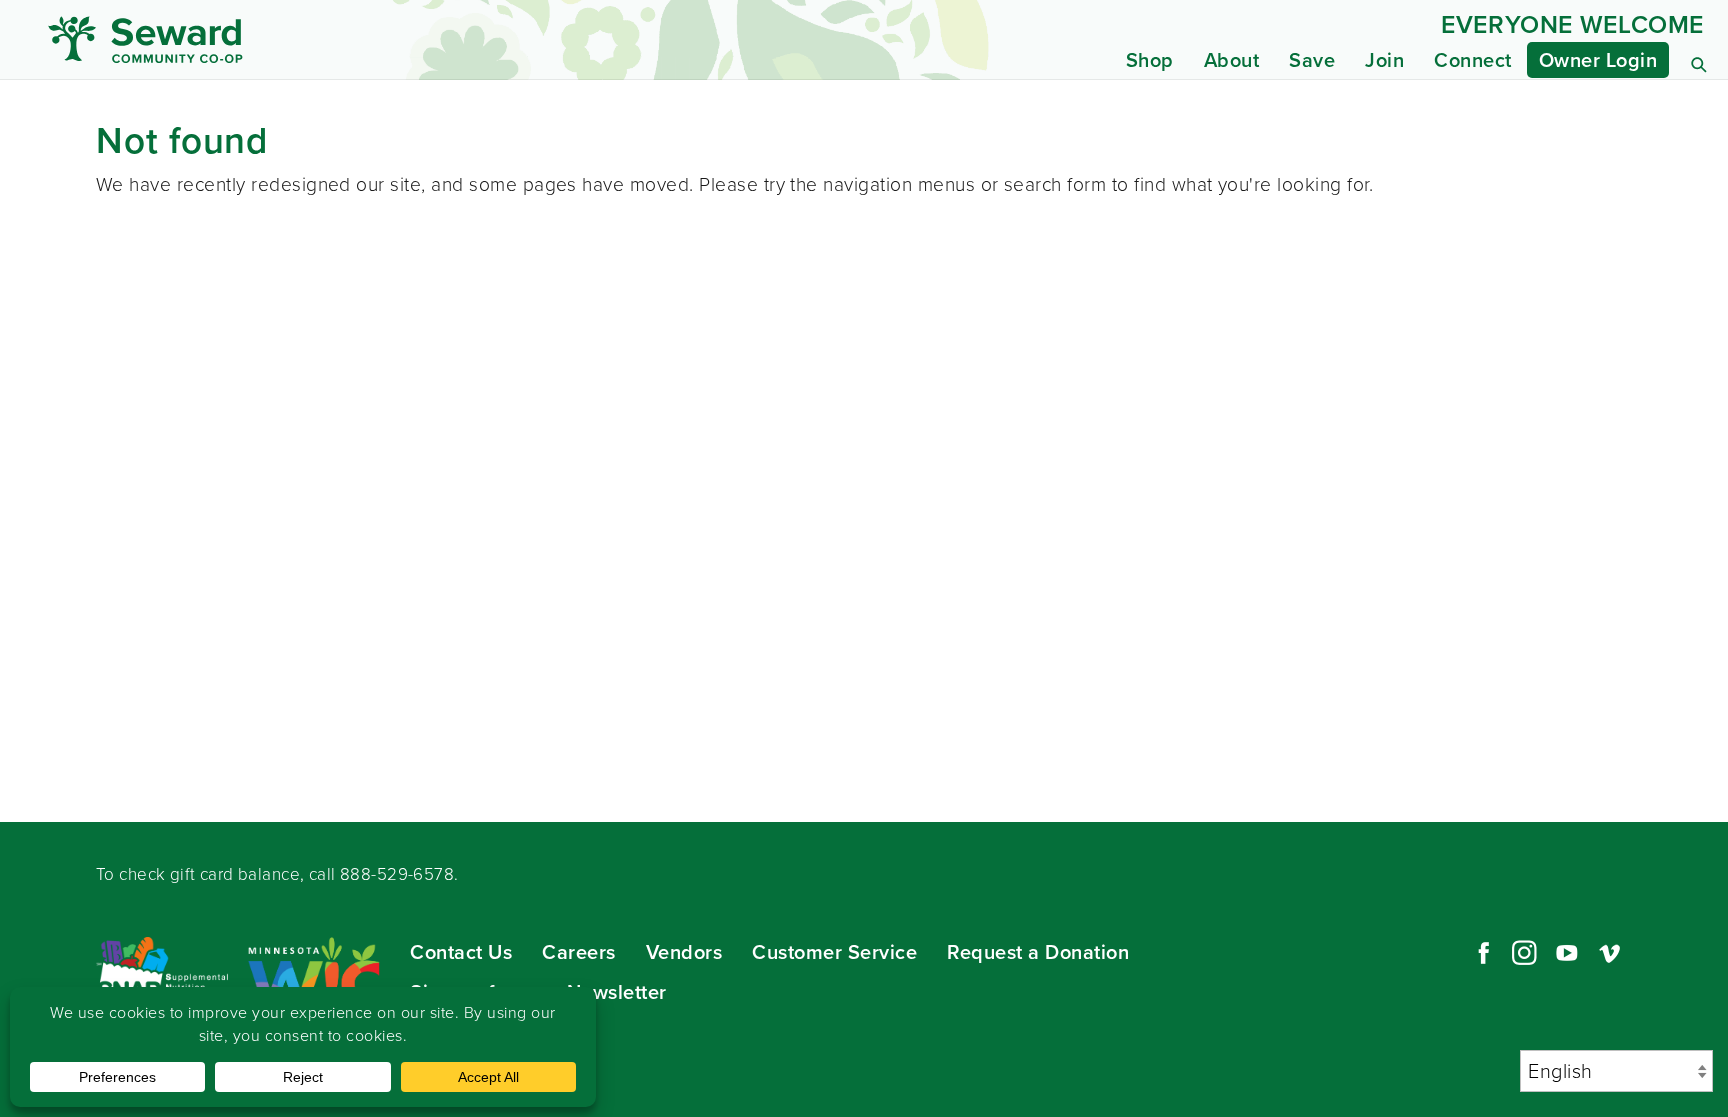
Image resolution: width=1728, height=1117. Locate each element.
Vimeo (1610, 953)
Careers (579, 952)
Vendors (684, 952)
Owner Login (1598, 60)
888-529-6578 (397, 874)
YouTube (1567, 953)
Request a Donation (1038, 952)
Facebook (1481, 953)
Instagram (1524, 953)
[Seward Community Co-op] (264, 39)
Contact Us (461, 952)
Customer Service (834, 952)
